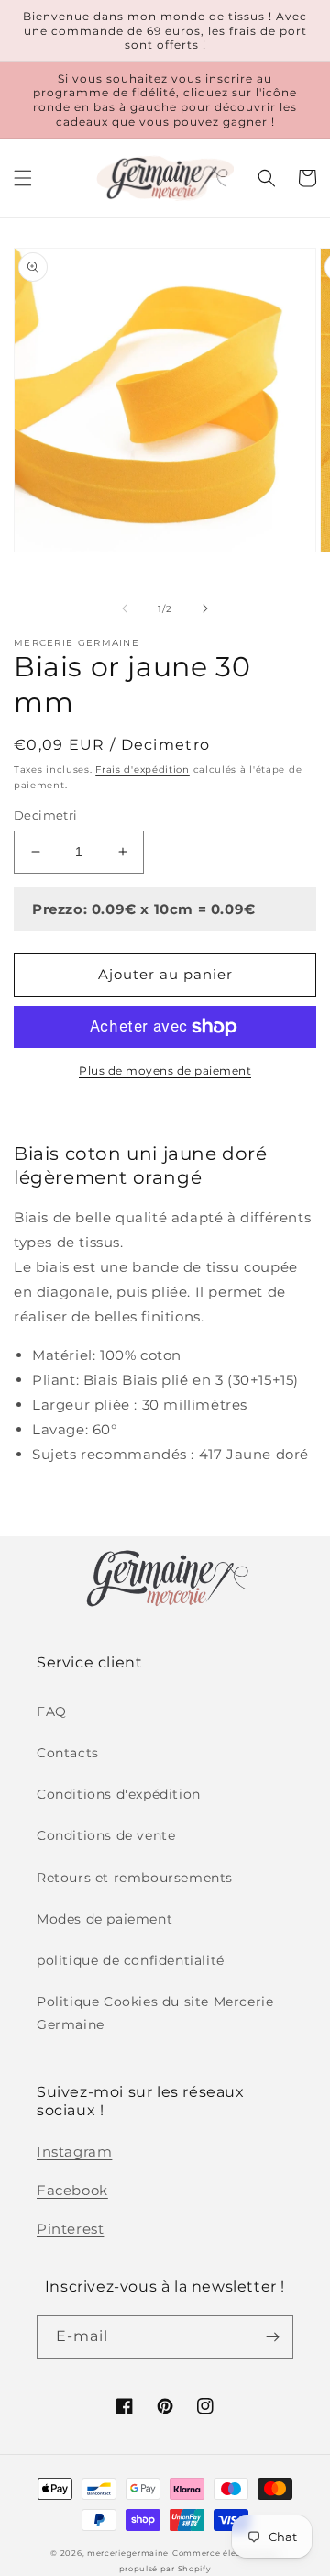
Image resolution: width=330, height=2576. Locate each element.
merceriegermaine (128, 2553)
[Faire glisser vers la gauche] (125, 608)
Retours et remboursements (135, 1878)
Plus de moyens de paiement (165, 1071)
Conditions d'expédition (119, 1794)
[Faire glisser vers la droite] (205, 608)
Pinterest (70, 2229)
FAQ (52, 1712)
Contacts (68, 1753)
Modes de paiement (104, 1919)
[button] (23, 178)
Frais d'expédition (143, 769)
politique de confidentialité (131, 1960)
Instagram (74, 2152)
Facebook (72, 2190)
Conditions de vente (106, 1835)
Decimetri (46, 815)
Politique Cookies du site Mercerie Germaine (155, 2013)
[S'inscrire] (272, 2337)
